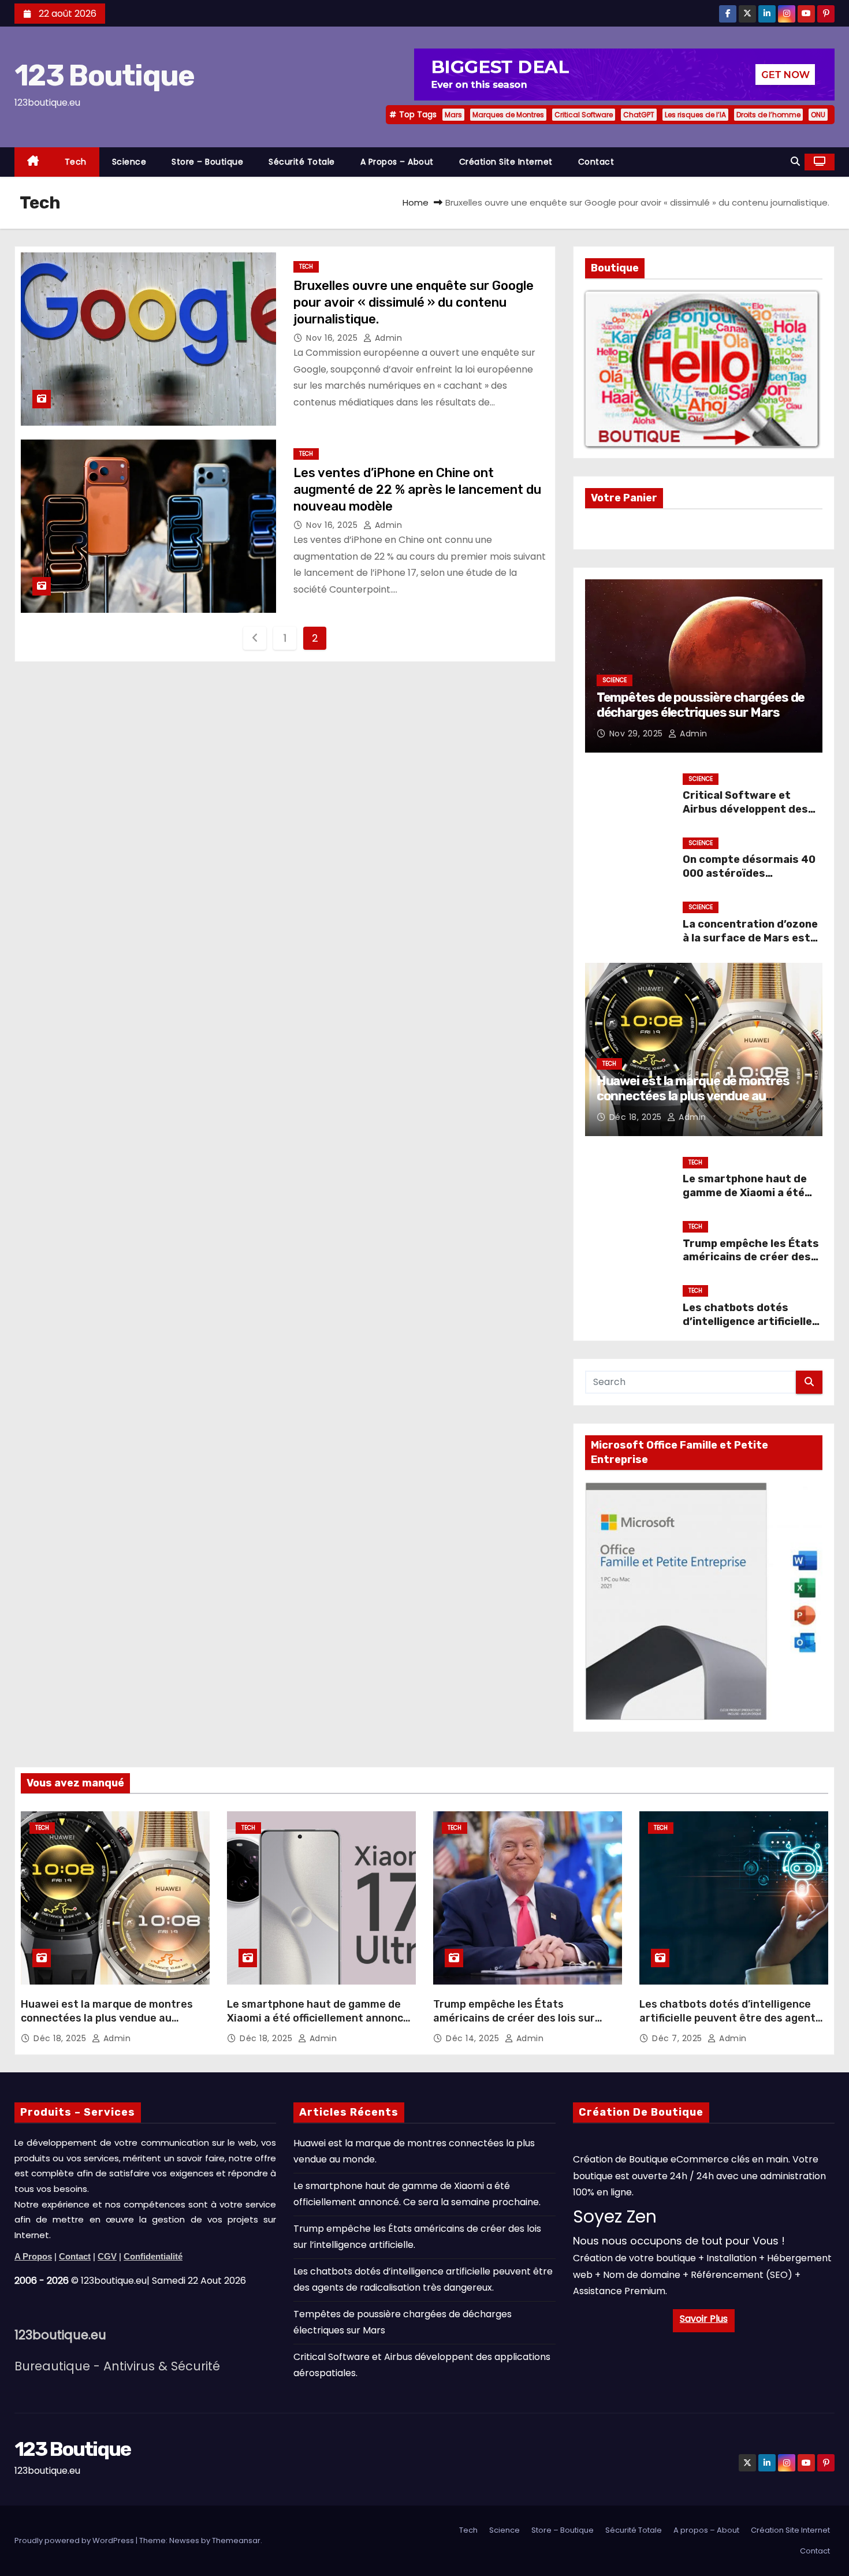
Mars (453, 115)
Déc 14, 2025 (474, 2038)
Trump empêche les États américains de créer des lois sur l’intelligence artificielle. (751, 1264)
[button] (795, 161)
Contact (596, 162)
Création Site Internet (506, 162)
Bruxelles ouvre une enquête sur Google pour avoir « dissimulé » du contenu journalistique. (414, 303)
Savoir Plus (704, 2319)
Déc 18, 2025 (637, 1117)
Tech (76, 162)
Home (416, 202)
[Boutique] (701, 368)
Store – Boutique (207, 162)
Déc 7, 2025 (678, 2038)
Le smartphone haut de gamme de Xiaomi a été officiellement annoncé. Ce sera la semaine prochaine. (320, 2018)
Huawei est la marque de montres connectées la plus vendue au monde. (693, 1096)
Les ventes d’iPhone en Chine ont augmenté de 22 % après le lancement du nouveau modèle (417, 490)
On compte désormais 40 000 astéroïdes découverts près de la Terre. (749, 880)
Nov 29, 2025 (638, 734)
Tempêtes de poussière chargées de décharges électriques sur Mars (701, 705)
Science (129, 162)
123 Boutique (105, 76)
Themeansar (236, 2540)
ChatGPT (639, 115)
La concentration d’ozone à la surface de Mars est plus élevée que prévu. (750, 938)
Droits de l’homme (768, 115)
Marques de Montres (508, 115)
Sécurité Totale (302, 162)
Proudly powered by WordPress (75, 2540)
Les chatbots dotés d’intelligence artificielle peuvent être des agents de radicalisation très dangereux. (730, 2018)
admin (387, 338)
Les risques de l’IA (695, 115)
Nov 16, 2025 (333, 338)
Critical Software (584, 115)
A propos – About (397, 162)
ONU (818, 115)
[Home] (33, 162)
